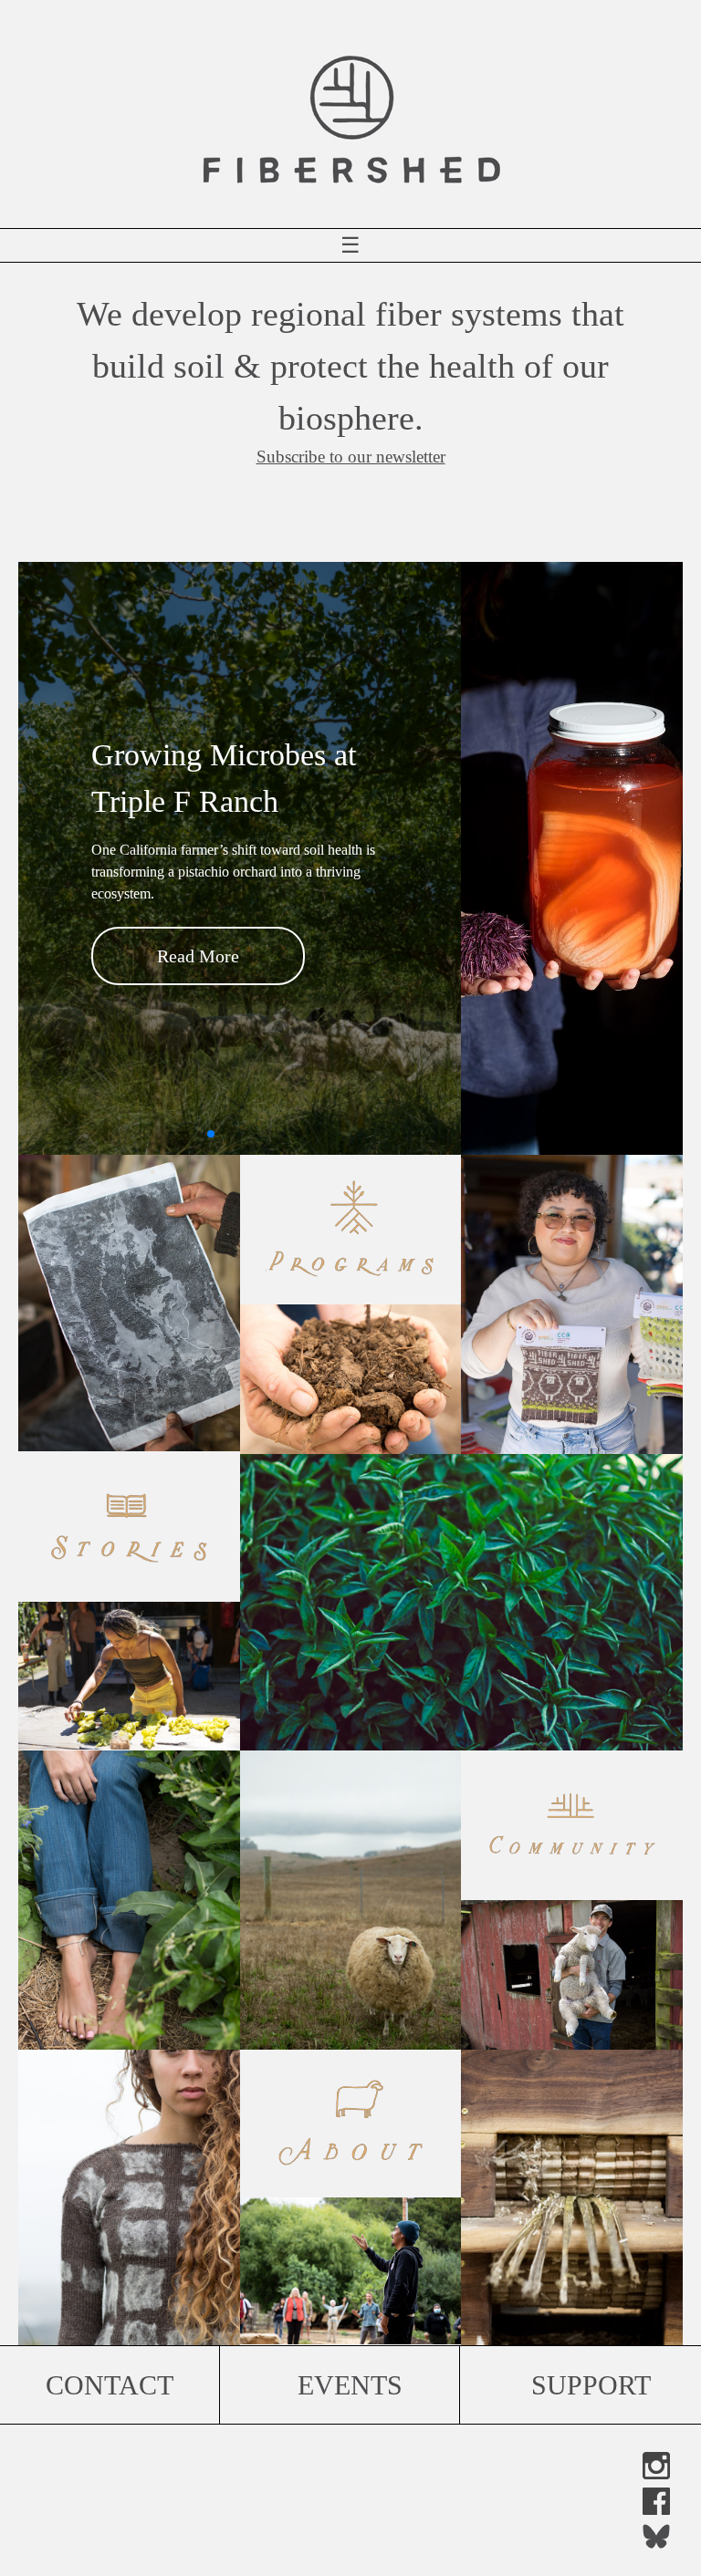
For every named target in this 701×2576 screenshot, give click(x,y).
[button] (182, 1134)
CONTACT (110, 2385)
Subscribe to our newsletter (351, 457)
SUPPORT (591, 2385)
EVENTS (350, 2385)
